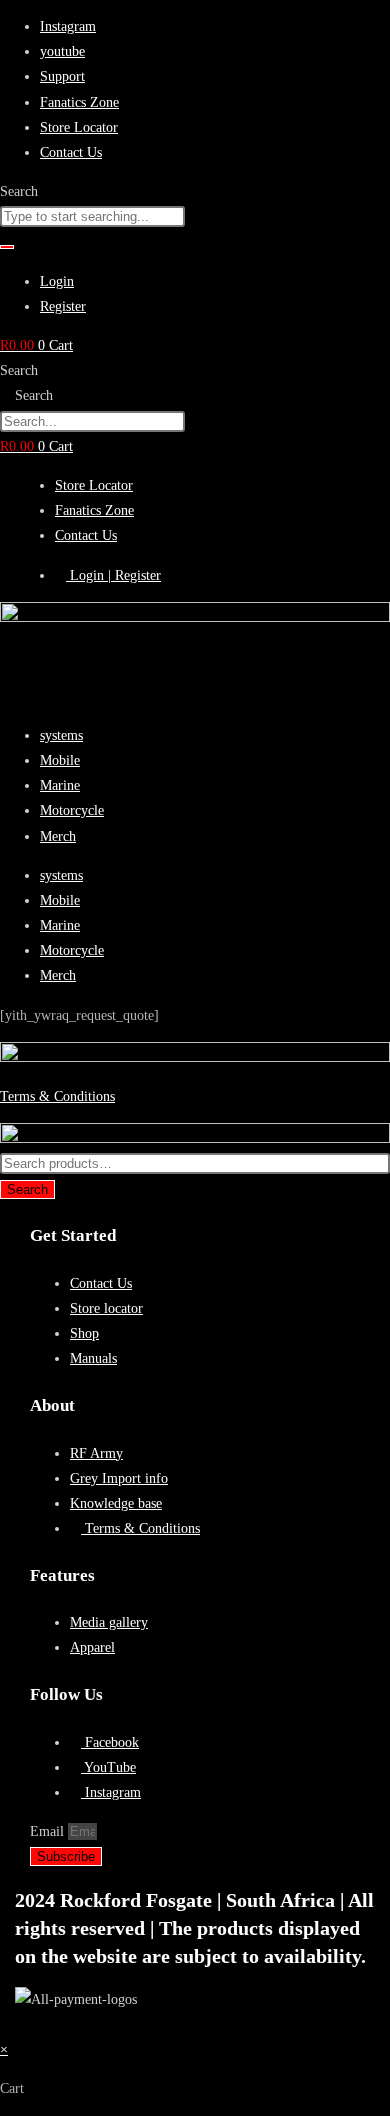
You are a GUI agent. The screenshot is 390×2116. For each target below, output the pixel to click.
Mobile (60, 760)
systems (61, 735)
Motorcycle (72, 810)
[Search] (7, 247)
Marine (60, 785)
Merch (58, 836)
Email (49, 1831)
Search (19, 370)
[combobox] (92, 216)
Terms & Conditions (57, 1096)
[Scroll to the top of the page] (5, 2024)
